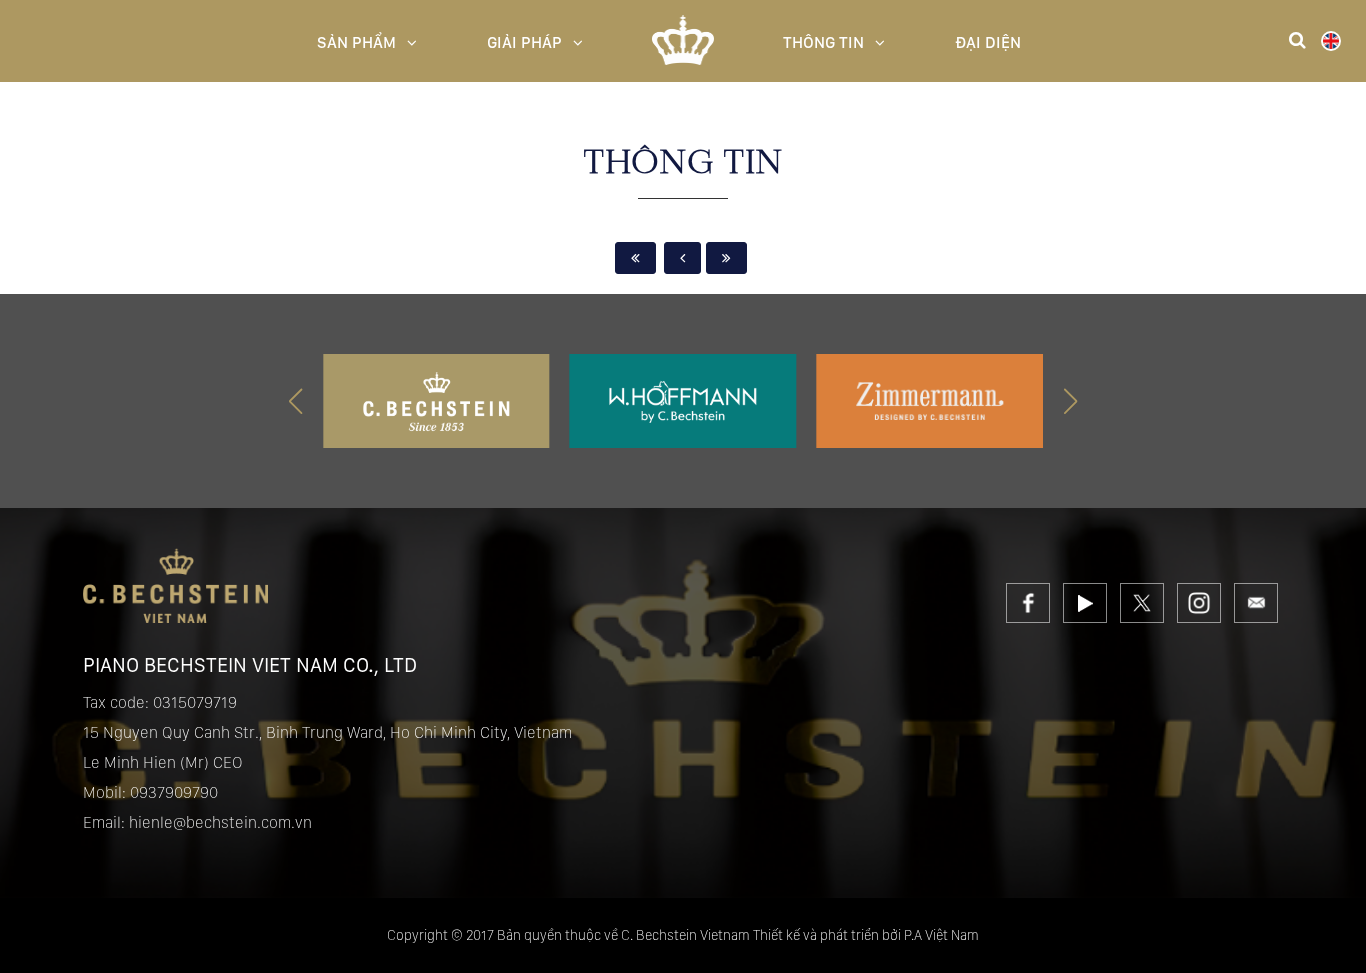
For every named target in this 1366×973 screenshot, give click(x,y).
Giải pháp (524, 42)
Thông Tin (823, 42)
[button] (1070, 401)
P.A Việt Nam (941, 935)
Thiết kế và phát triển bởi (827, 935)
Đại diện (988, 42)
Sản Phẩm (356, 42)
